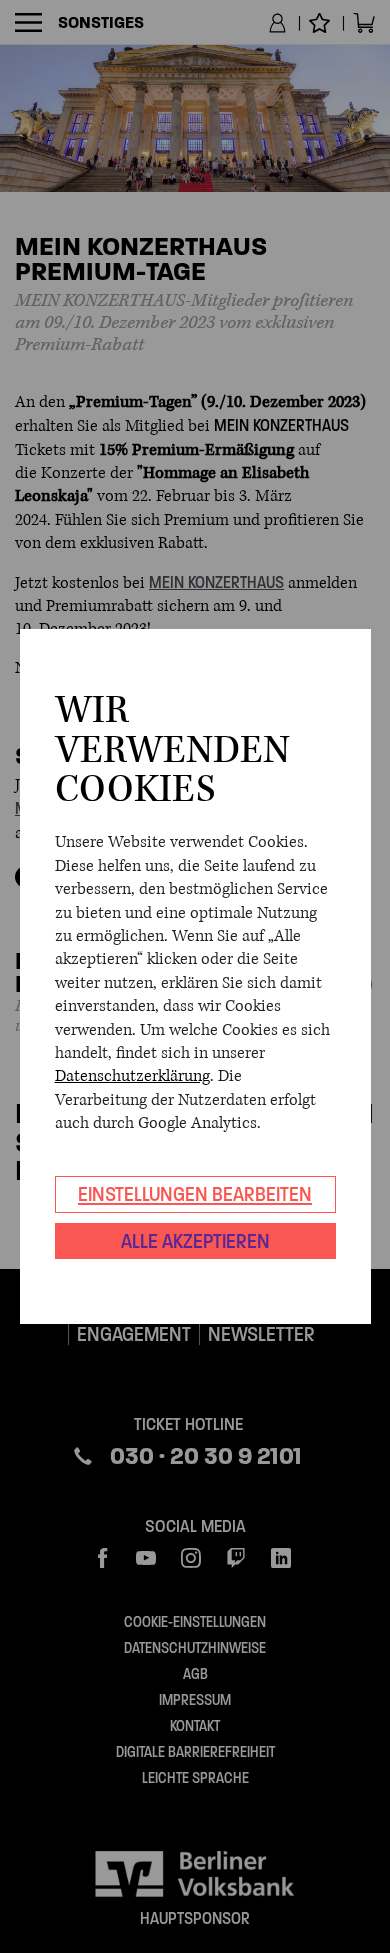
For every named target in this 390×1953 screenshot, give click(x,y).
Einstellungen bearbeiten (195, 1194)
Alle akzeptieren (195, 1241)
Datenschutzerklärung (132, 1076)
